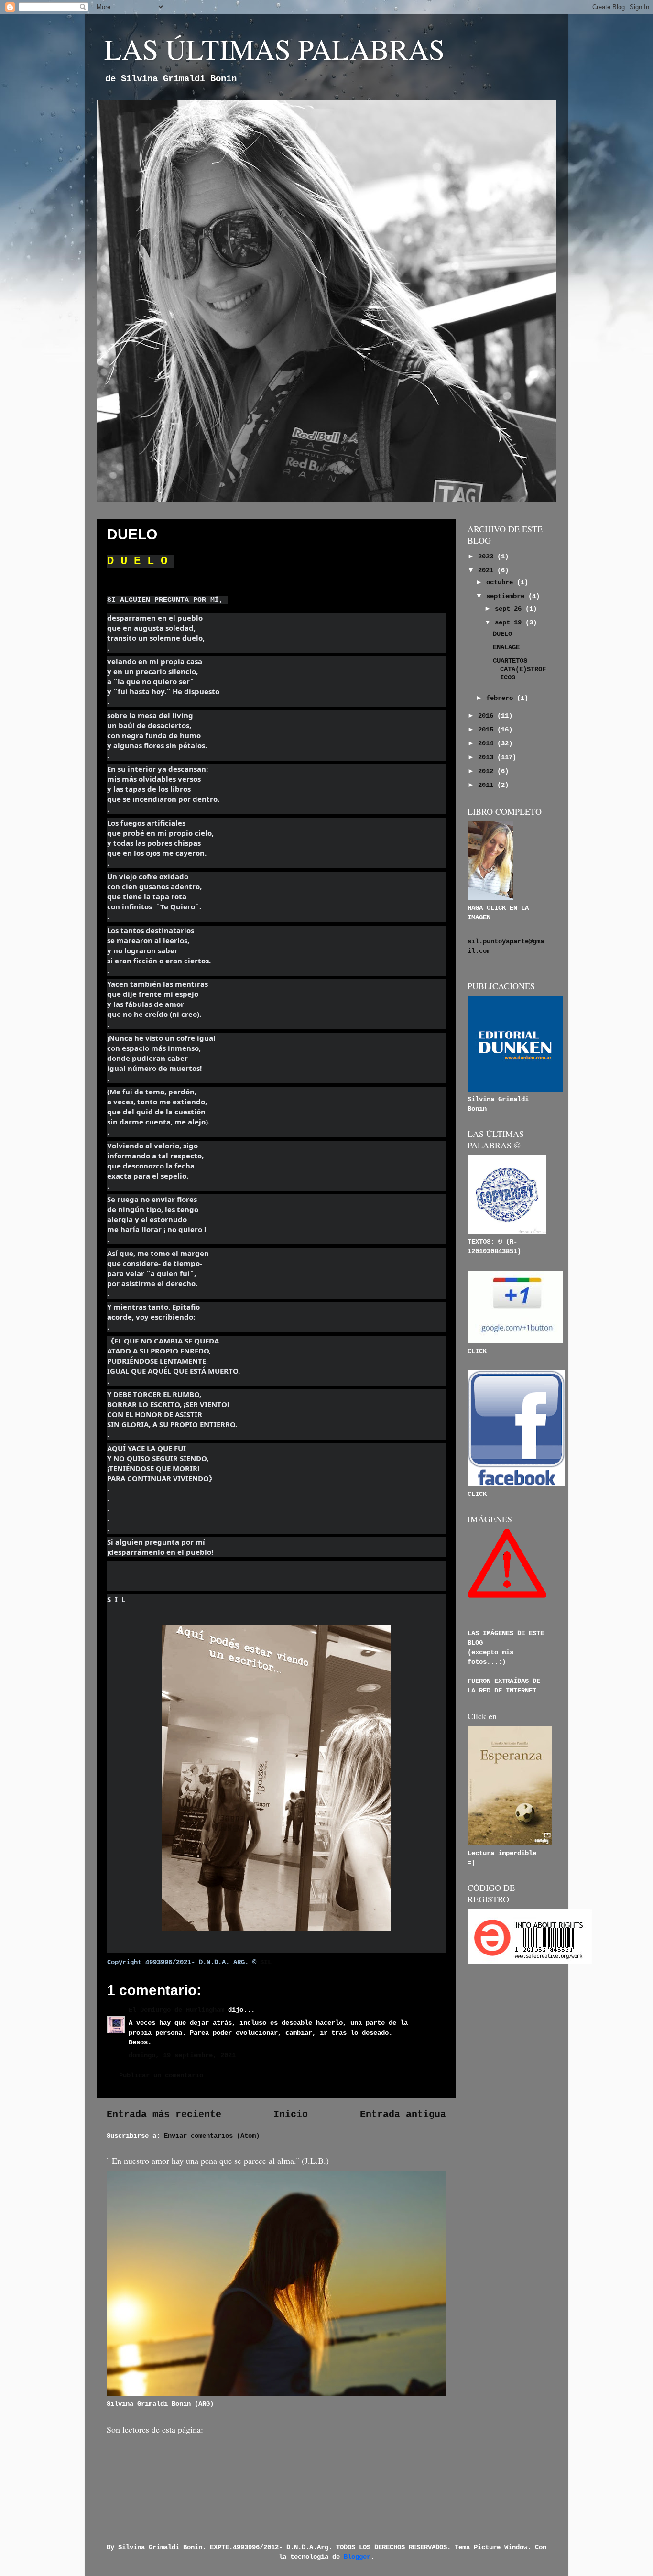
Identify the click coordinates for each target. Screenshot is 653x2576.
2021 (488, 570)
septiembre (507, 596)
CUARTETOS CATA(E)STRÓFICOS (519, 669)
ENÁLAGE (506, 647)
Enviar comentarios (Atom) (212, 2136)
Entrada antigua (403, 2114)
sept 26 (510, 609)
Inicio (291, 2114)
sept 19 (510, 622)
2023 (488, 557)
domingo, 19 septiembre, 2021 (182, 2055)
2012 (488, 771)
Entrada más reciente (164, 2114)
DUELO (502, 634)
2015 (488, 730)
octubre (501, 582)
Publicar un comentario (161, 2075)
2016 (488, 716)
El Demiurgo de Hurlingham (176, 2010)
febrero (501, 698)
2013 (488, 757)
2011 (488, 785)
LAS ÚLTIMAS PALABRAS (274, 49)
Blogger (357, 2557)
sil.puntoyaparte (498, 941)
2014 (488, 743)
